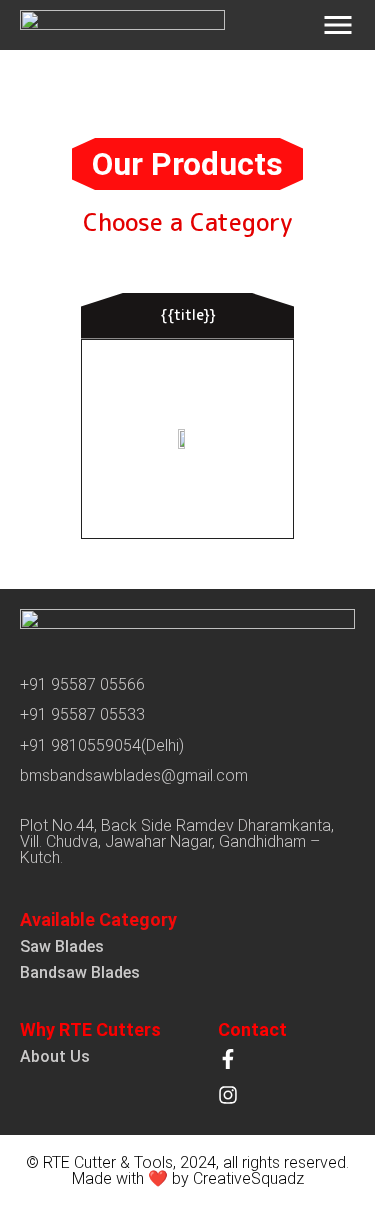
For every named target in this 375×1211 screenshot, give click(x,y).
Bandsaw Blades (80, 972)
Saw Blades (62, 946)
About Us (55, 1056)
